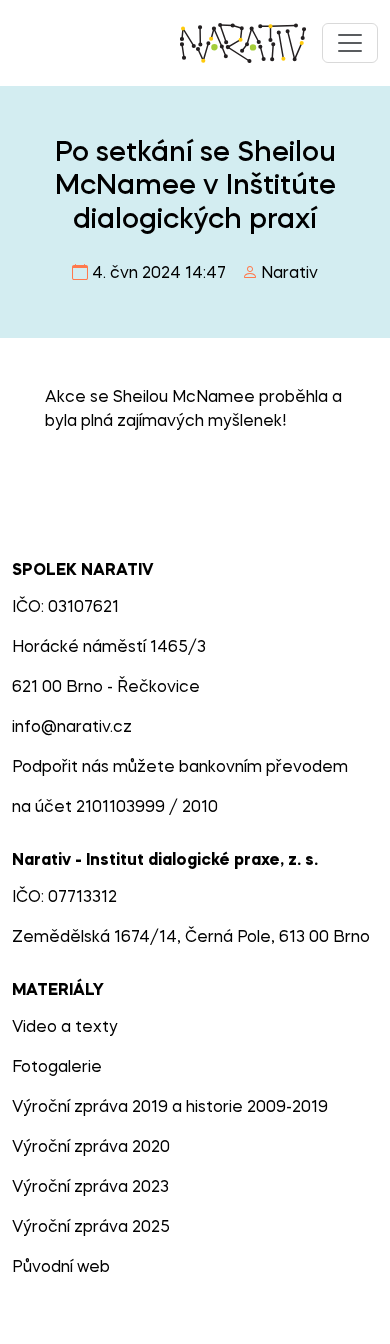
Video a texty (65, 1028)
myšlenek (245, 422)
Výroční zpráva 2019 (90, 1108)
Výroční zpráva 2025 (91, 1228)
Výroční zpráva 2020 (91, 1148)
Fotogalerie (57, 1068)
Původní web (61, 1268)
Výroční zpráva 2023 (90, 1188)
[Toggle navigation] (350, 43)
